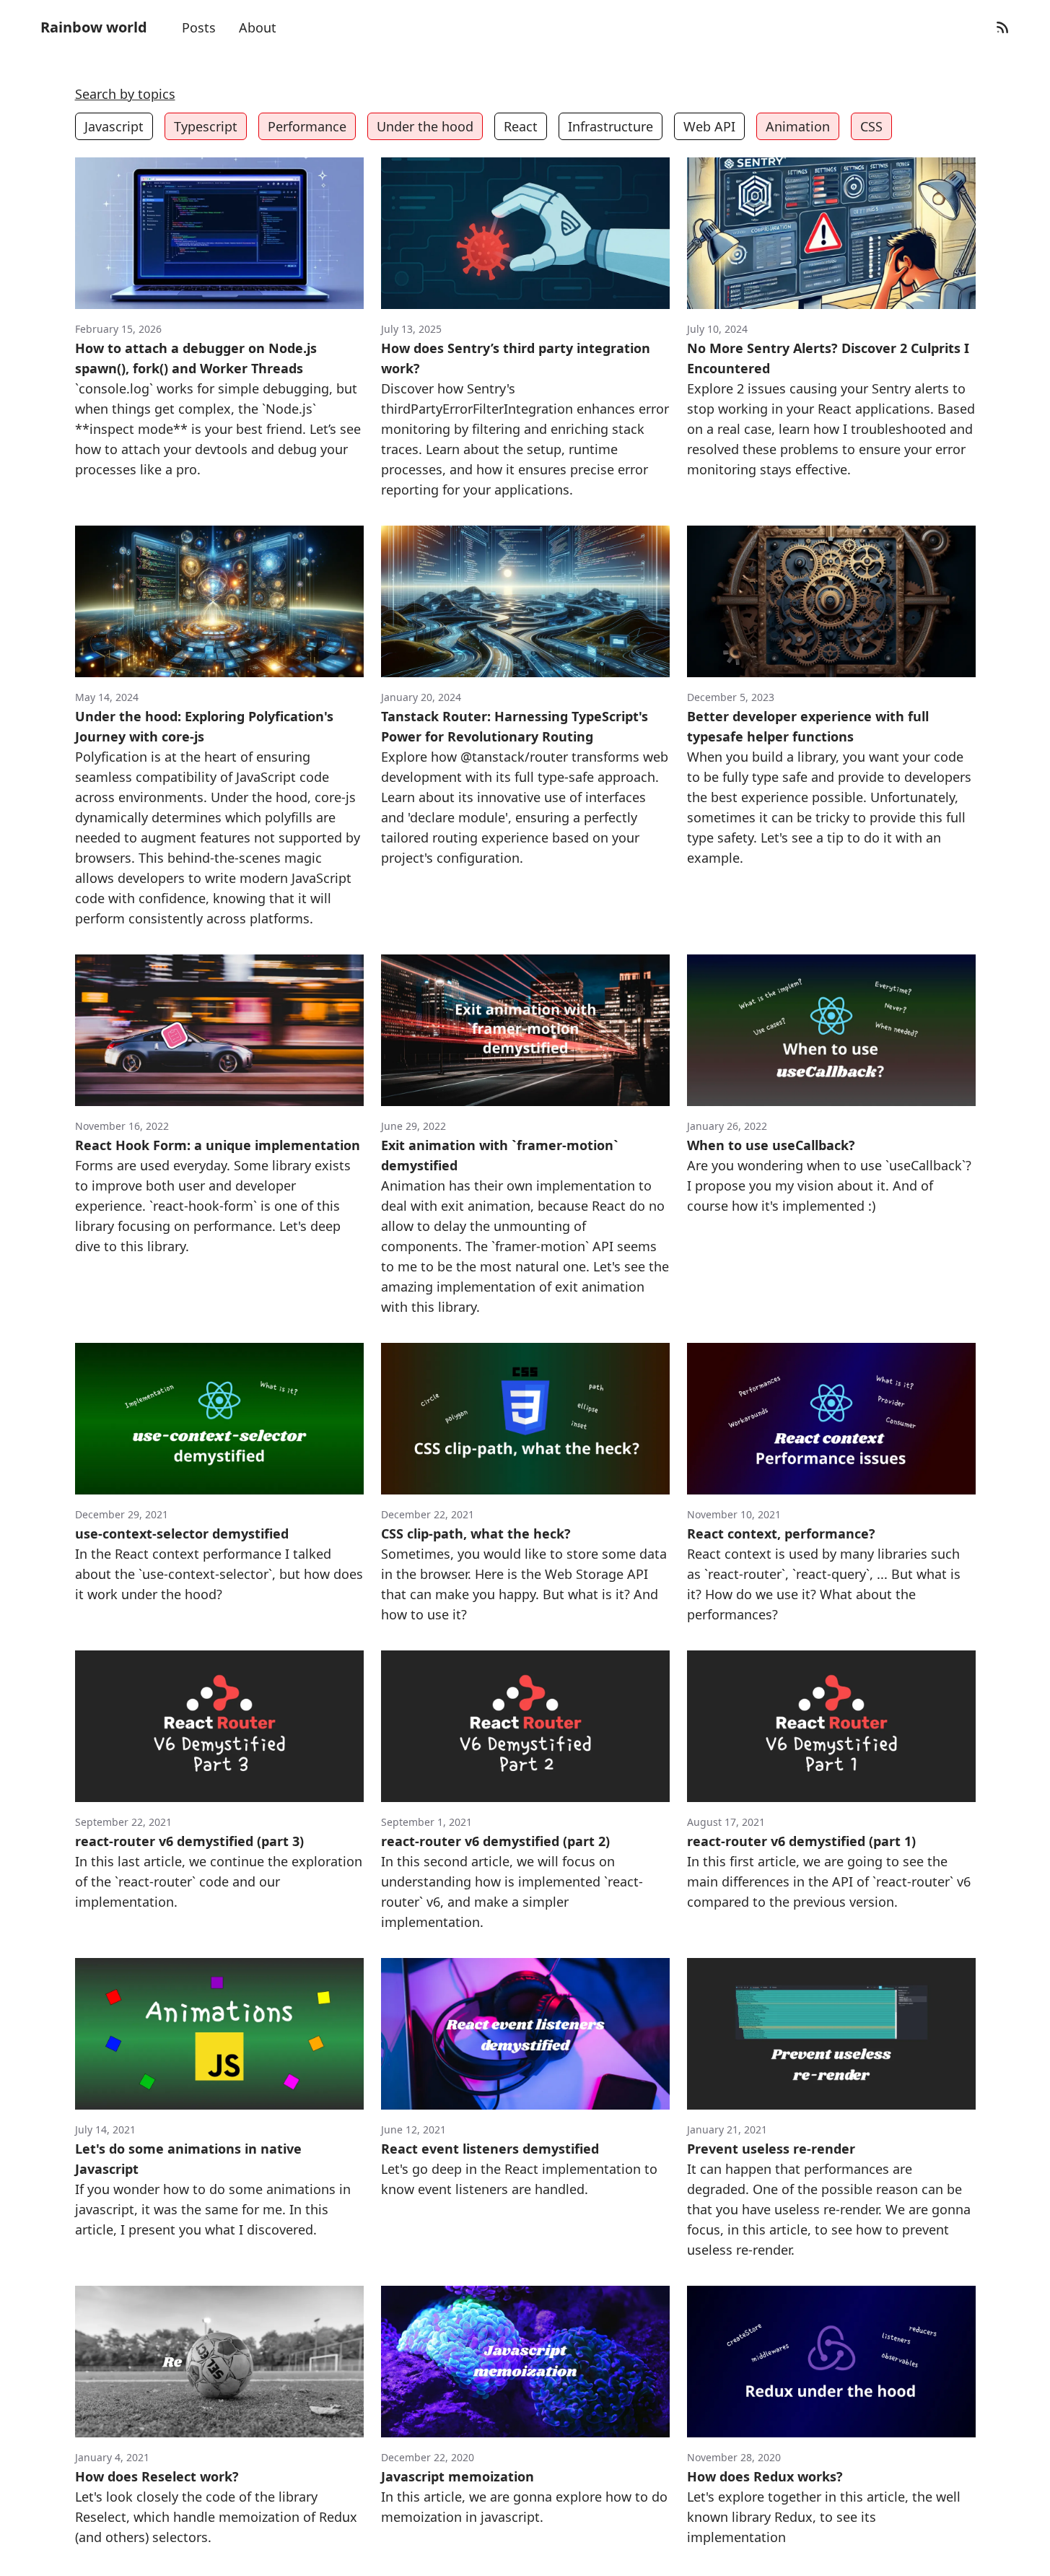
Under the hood (425, 126)
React (521, 126)
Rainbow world (94, 27)
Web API (709, 126)
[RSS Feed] (1002, 27)
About (258, 27)
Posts (199, 27)
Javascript (114, 126)
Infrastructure (611, 126)
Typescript (206, 126)
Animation (798, 126)
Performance (307, 126)
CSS (871, 126)
